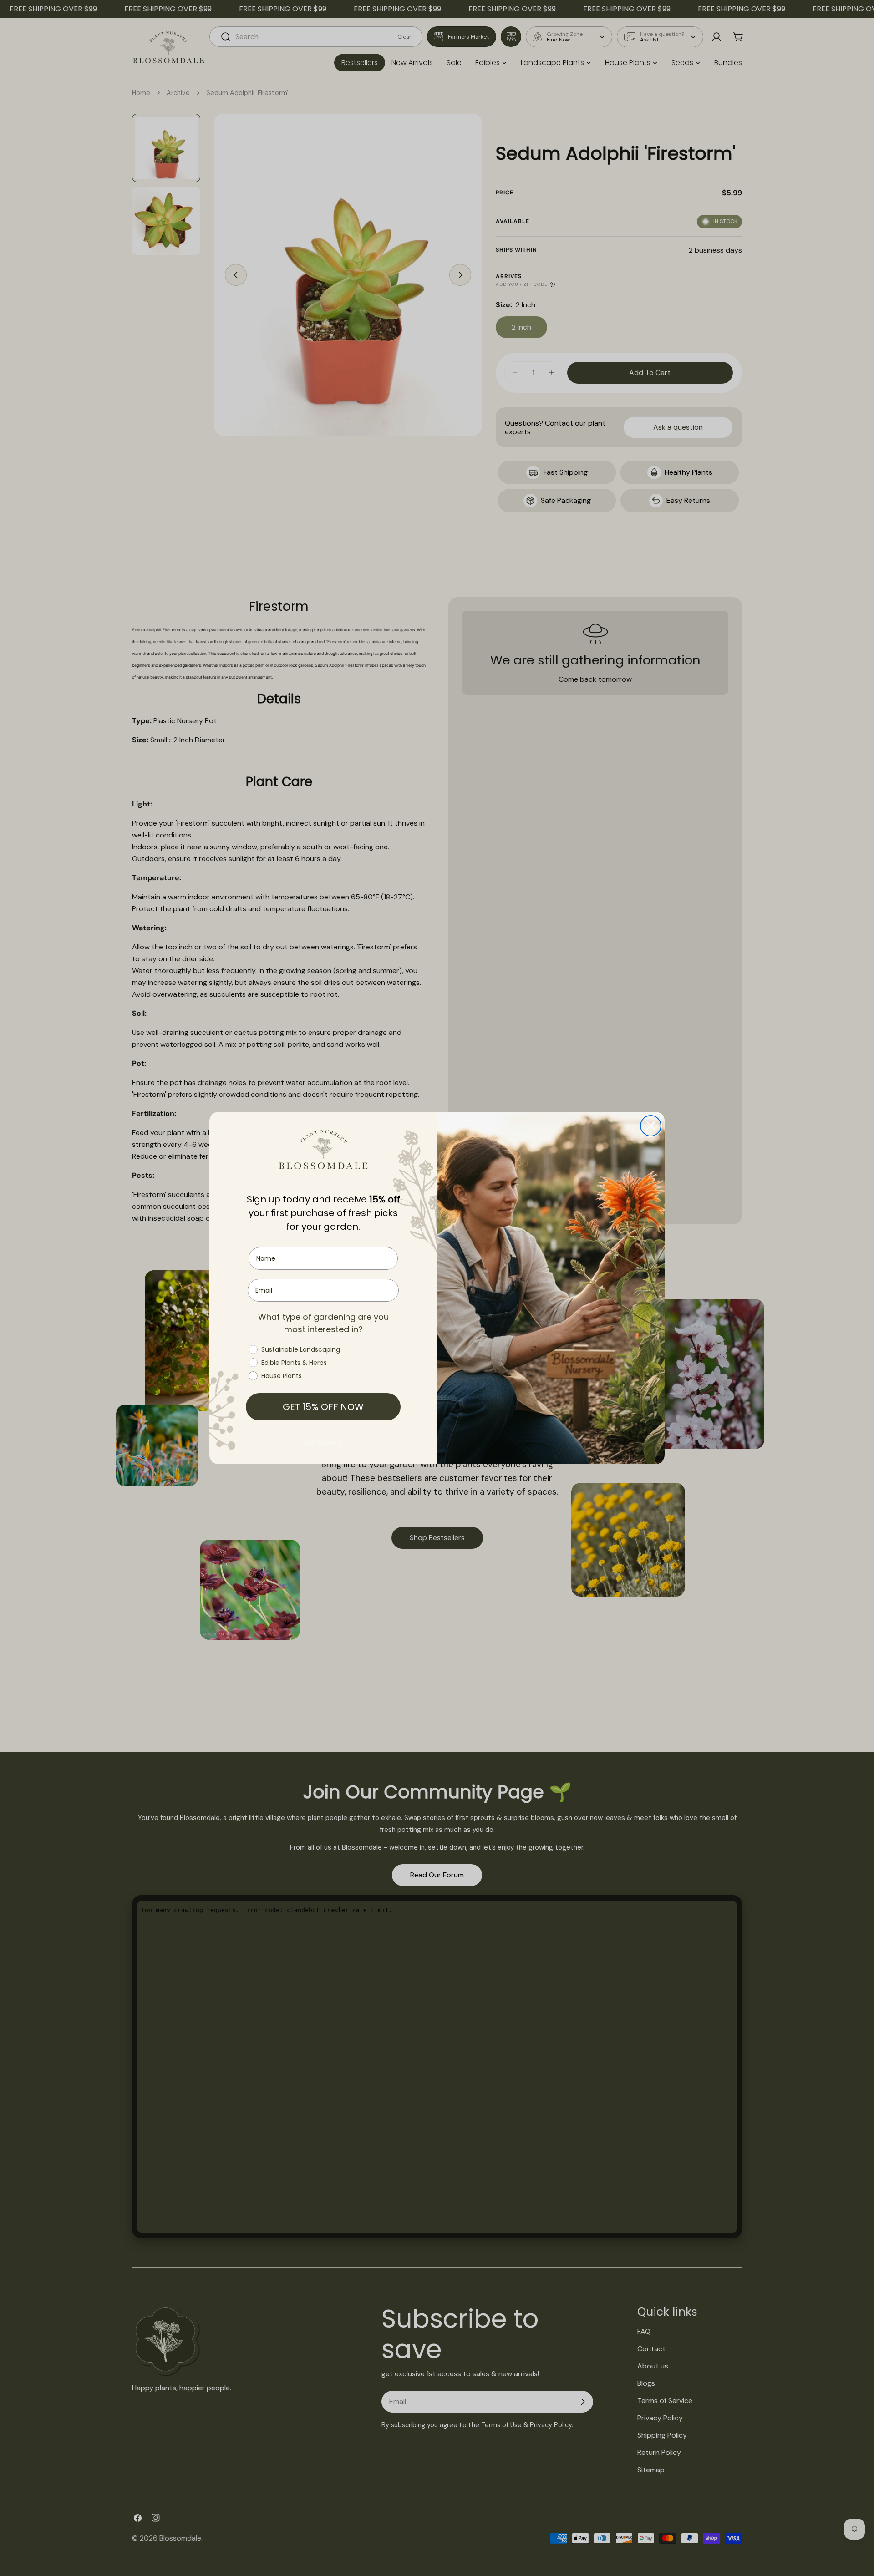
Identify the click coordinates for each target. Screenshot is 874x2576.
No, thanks (323, 1443)
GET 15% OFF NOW (323, 1407)
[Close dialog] (651, 1126)
